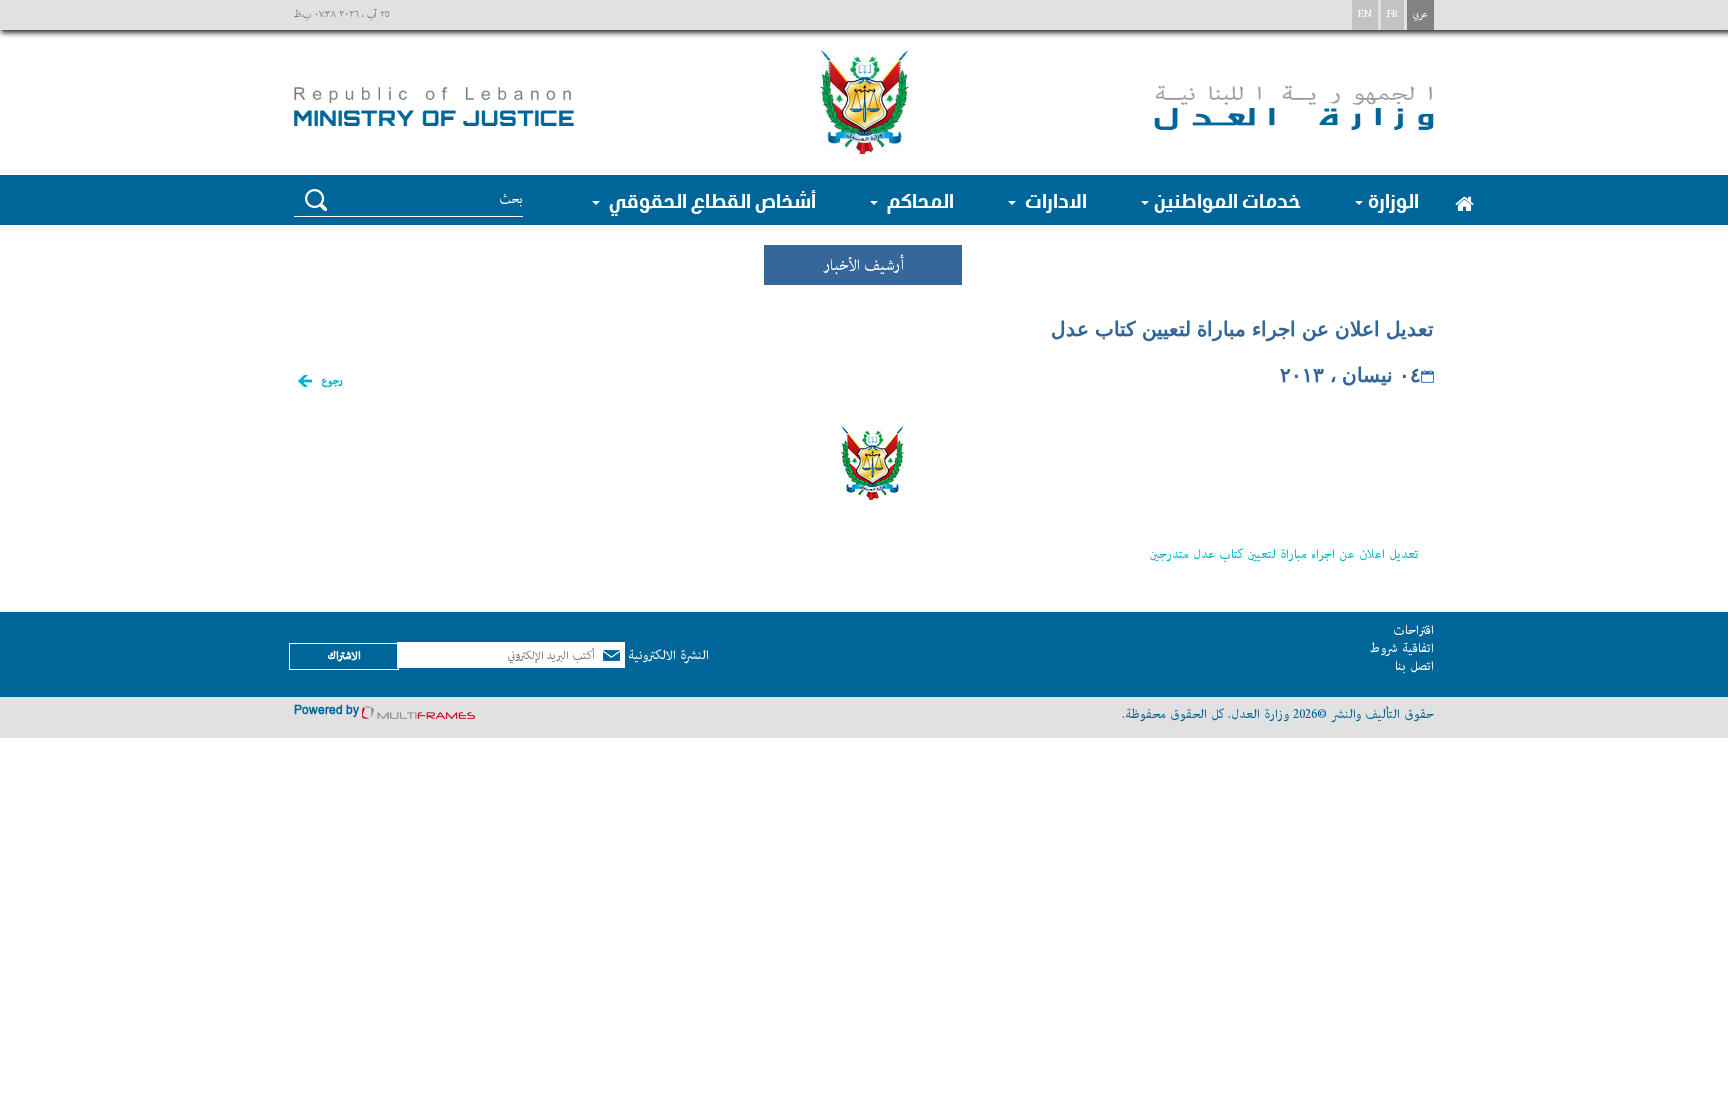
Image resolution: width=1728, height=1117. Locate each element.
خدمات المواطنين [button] (1227, 200)
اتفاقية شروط (1401, 648)
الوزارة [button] (1393, 200)
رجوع (332, 381)
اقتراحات (1413, 630)
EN (1365, 14)
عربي (1420, 14)
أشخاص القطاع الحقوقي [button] (710, 200)
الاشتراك (344, 655)
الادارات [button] (1054, 200)
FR (1392, 14)
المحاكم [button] (918, 200)
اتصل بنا (1414, 666)
